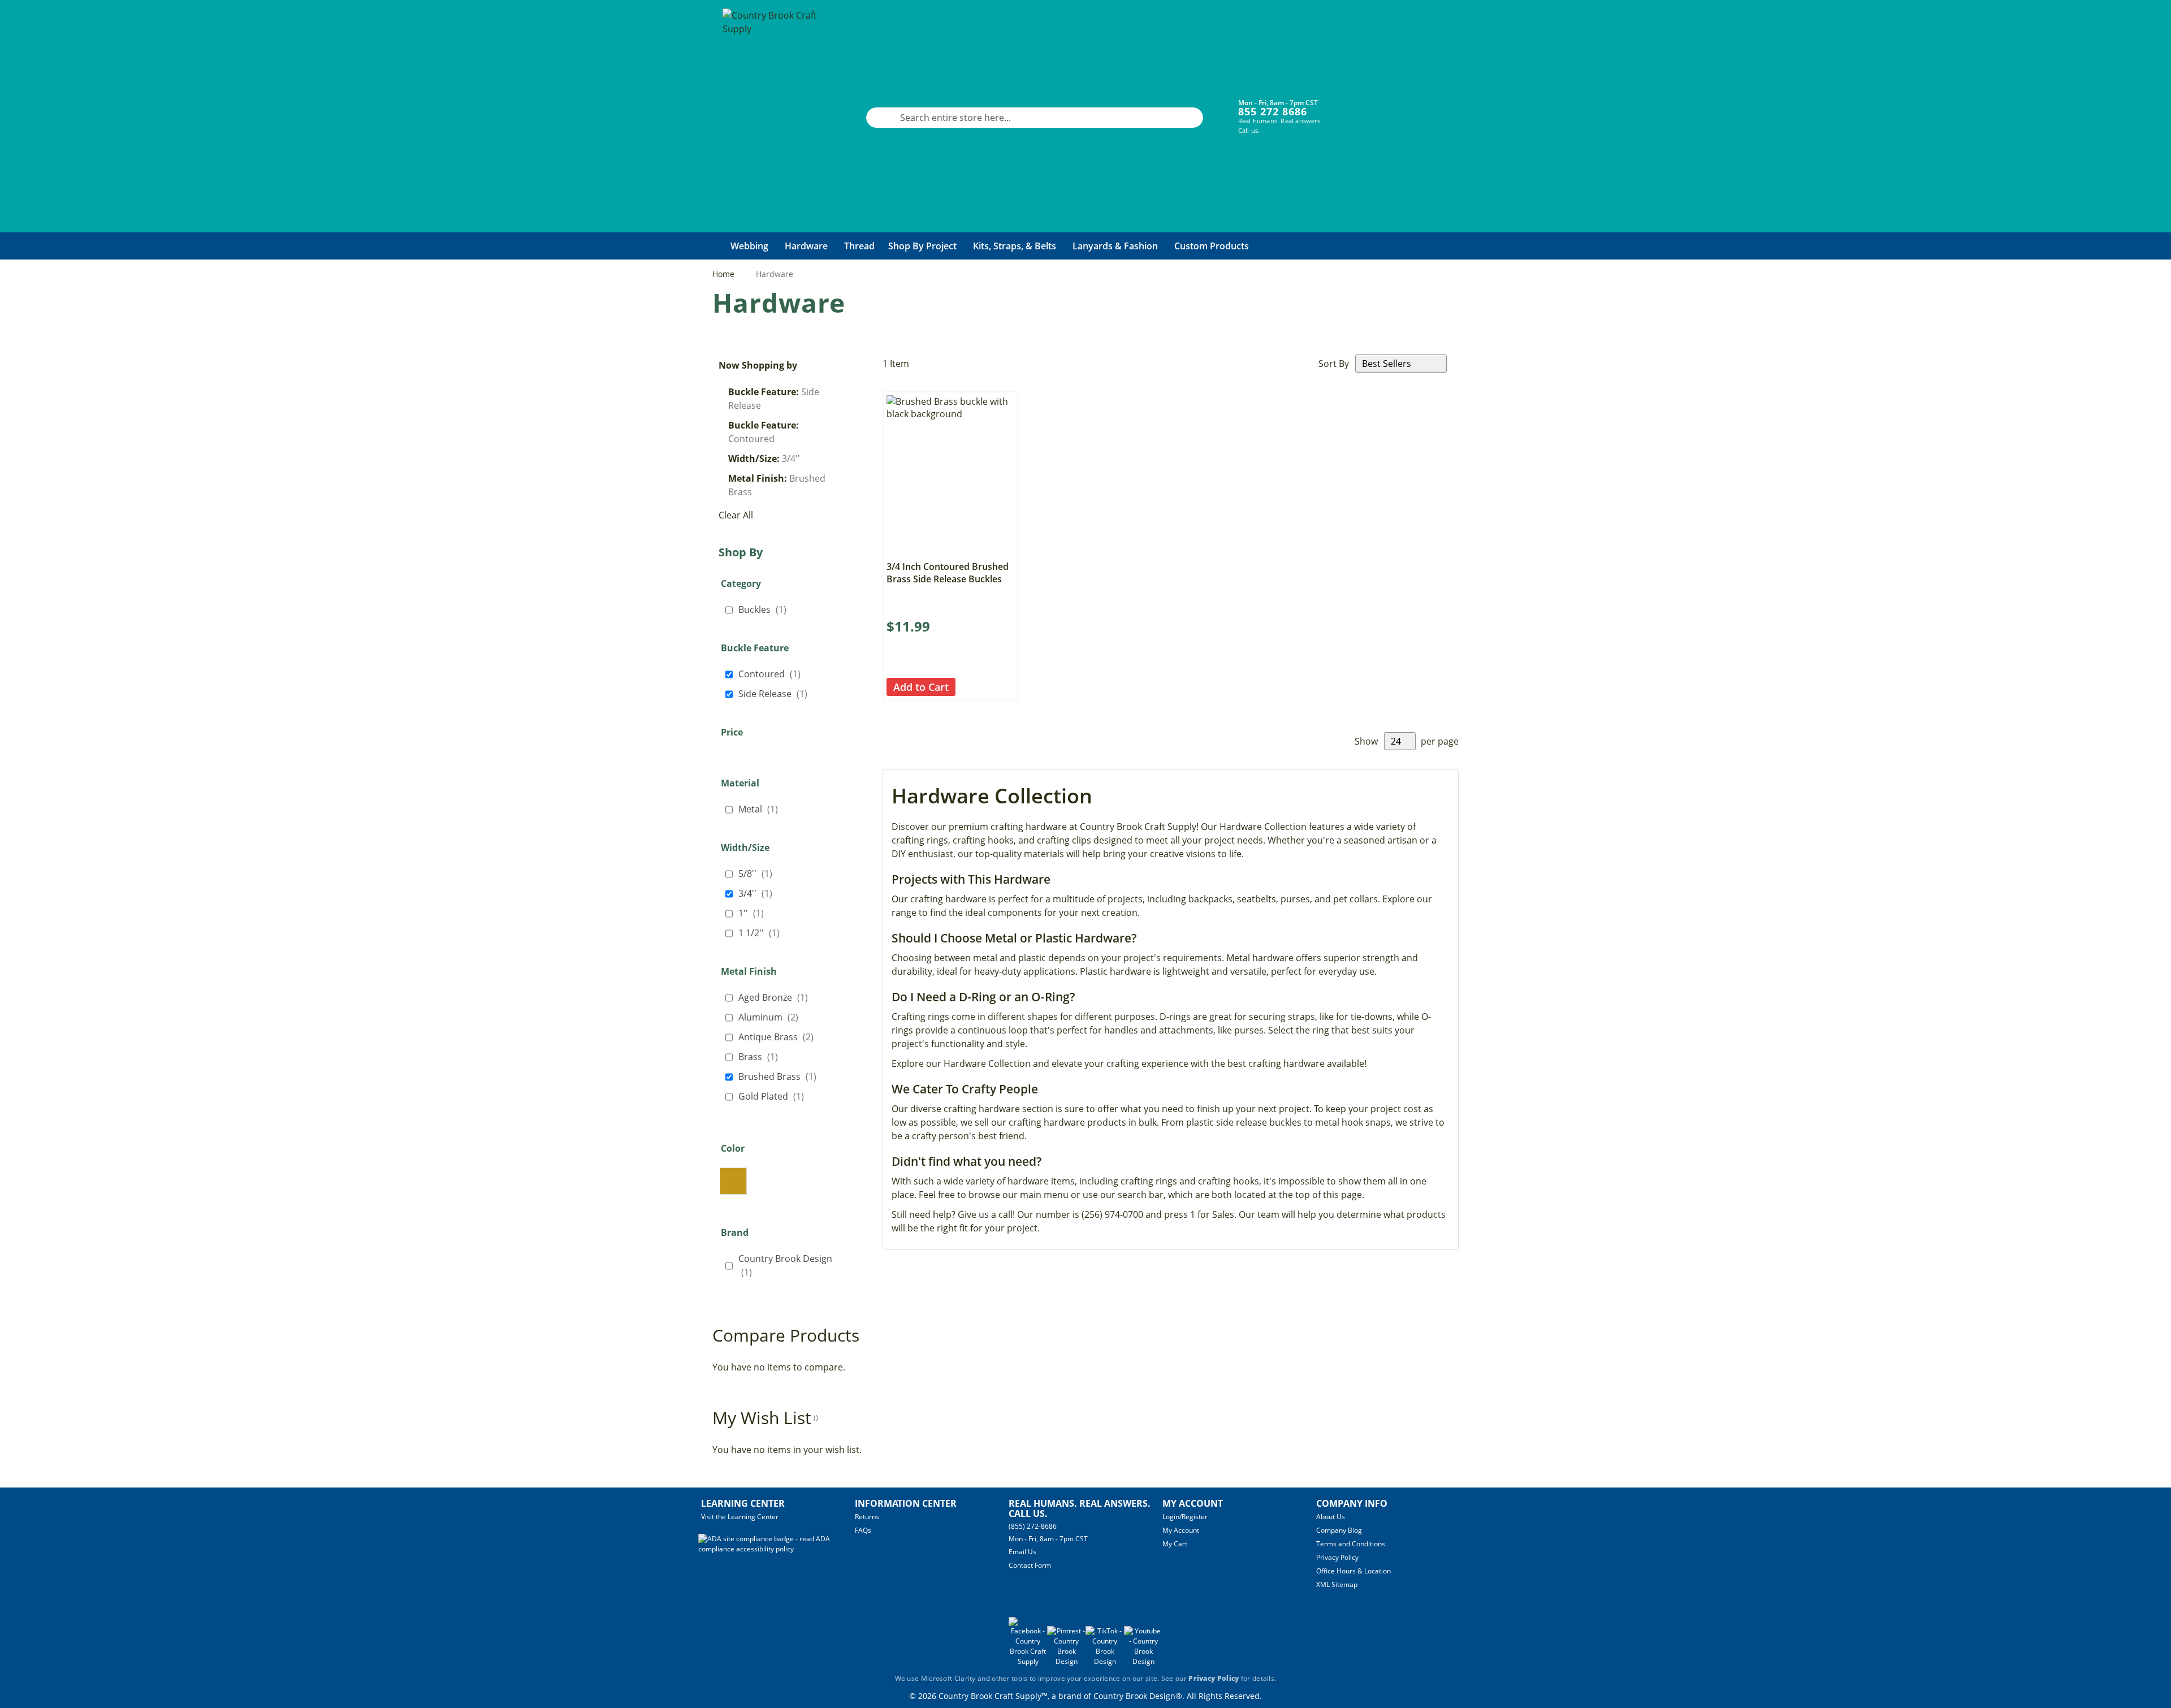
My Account (1181, 1530)
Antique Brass (779, 1037)
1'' (754, 913)
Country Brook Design (785, 1265)
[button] (965, 687)
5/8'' (759, 873)
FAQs (863, 1530)
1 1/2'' (762, 933)
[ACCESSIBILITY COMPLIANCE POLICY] (777, 1549)
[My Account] (1357, 109)
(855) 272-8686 (1033, 1526)
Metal (762, 809)
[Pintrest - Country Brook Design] (1066, 1661)
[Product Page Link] (950, 551)
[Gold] (733, 1181)
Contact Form (1030, 1565)
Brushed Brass (781, 1076)
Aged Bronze (777, 997)
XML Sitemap (1337, 1584)
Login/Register (1185, 1517)
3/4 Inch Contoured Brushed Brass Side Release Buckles (948, 573)
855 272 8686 (1273, 111)
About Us (1331, 1517)
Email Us (1022, 1552)
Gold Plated (775, 1096)
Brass (762, 1056)
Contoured (773, 674)
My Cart (1175, 1544)
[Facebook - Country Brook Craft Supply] (1028, 1661)
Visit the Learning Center (740, 1517)
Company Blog (1339, 1530)
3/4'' (759, 893)
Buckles (766, 609)
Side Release (776, 693)
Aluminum (772, 1017)
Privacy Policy (1337, 1557)
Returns (867, 1517)
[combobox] (1035, 118)
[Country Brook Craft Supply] (773, 118)
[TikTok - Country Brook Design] (1105, 1661)
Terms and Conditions (1351, 1544)
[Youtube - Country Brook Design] (1143, 1661)
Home (725, 274)
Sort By (1334, 364)
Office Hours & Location (1353, 1571)
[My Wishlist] (1391, 109)
